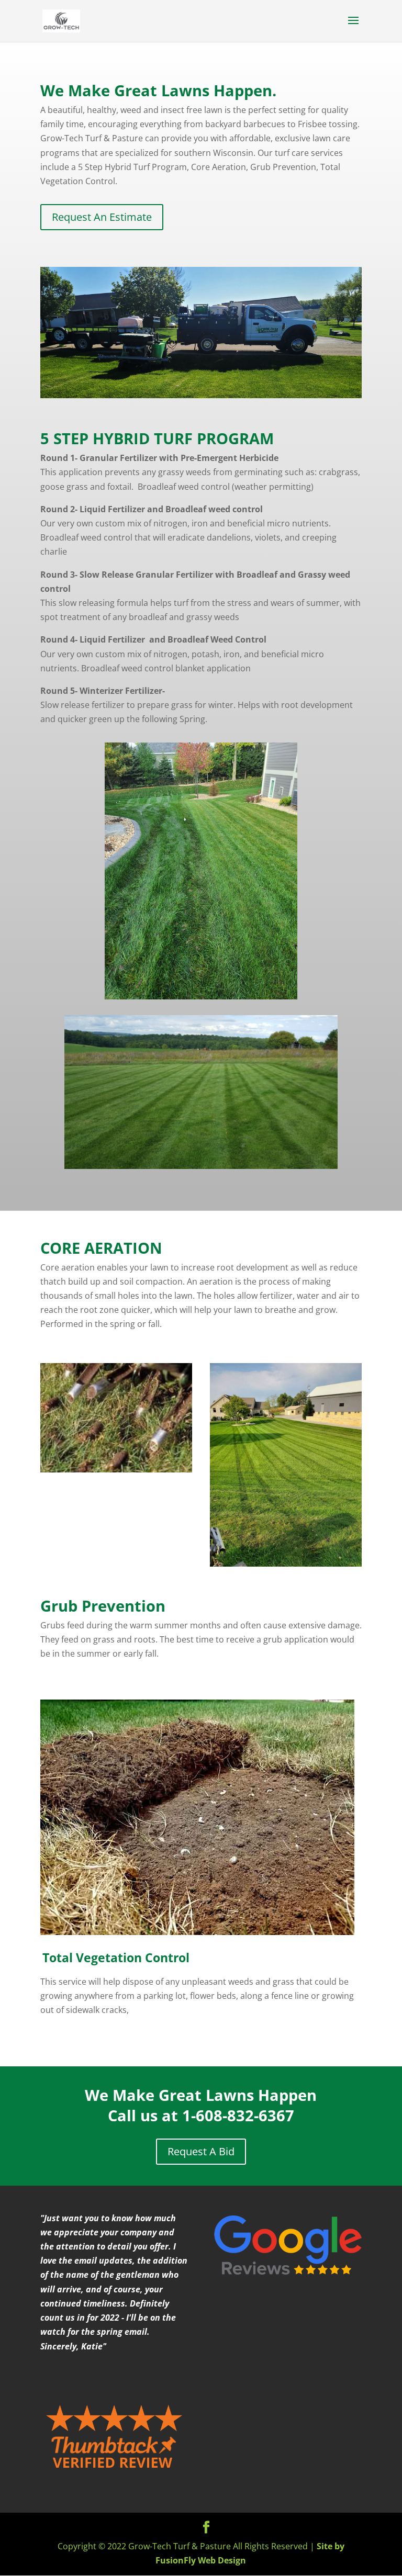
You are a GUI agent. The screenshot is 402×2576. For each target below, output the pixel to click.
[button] (41, 1676)
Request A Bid (201, 2151)
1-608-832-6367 (238, 2115)
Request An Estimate (102, 217)
